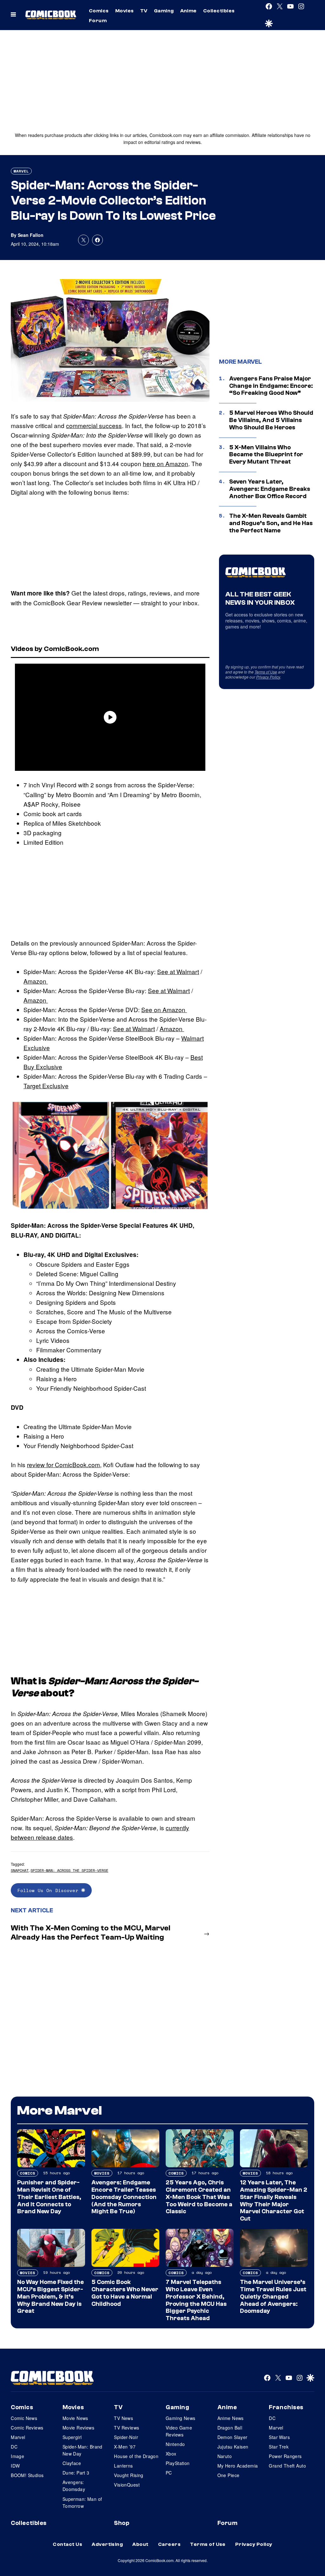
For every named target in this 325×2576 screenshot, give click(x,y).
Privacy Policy (268, 677)
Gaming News (181, 2418)
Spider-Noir (126, 2437)
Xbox (171, 2454)
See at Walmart (178, 971)
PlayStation (178, 2463)
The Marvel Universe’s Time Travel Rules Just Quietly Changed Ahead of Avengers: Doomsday (273, 2296)
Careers (169, 2544)
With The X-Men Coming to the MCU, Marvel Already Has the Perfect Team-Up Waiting (91, 1933)
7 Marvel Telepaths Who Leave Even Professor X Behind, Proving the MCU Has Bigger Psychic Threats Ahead (196, 2300)
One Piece (229, 2475)
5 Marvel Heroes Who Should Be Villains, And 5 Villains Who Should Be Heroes (271, 420)
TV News (123, 2418)
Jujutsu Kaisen (233, 2447)
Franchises (286, 2407)
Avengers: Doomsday (74, 2486)
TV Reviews (126, 2428)
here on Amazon (166, 463)
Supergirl (72, 2437)
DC (14, 2447)
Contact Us (67, 2544)
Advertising (107, 2544)
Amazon (36, 981)
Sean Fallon (31, 235)
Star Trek (279, 2447)
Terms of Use (266, 672)
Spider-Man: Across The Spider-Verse (69, 1870)
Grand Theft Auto (287, 2466)
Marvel (21, 171)
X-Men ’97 (125, 2447)
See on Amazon (164, 1009)
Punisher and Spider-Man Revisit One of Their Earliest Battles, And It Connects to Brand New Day (49, 2197)
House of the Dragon (136, 2456)
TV (144, 11)
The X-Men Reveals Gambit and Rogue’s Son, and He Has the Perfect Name (271, 523)
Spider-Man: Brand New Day (83, 2450)
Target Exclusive (46, 1086)
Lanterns (123, 2466)
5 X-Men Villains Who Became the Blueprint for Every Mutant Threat (266, 455)
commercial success (94, 425)
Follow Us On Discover (49, 1890)
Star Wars (279, 2437)
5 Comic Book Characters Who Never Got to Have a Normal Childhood (125, 2293)
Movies (125, 11)
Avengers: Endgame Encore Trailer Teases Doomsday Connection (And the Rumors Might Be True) (124, 2197)
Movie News (75, 2418)
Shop (122, 2523)
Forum (98, 21)
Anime (189, 11)
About (140, 2544)
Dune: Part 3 (76, 2473)
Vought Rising (129, 2475)
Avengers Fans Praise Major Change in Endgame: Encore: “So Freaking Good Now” (271, 386)
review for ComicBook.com (63, 1464)
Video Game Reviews (179, 2431)
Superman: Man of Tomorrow (82, 2502)
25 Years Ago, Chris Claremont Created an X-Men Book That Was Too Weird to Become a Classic (199, 2197)
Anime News (231, 2418)
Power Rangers (285, 2456)
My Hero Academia (238, 2466)
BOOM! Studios (27, 2475)
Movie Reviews (78, 2428)
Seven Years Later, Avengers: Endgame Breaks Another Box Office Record (270, 489)
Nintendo (175, 2444)
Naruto (225, 2456)
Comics (99, 11)
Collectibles (219, 11)
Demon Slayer (232, 2437)
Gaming (164, 11)
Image (17, 2456)
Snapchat (20, 1870)
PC (169, 2473)
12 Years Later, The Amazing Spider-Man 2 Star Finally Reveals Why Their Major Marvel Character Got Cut (274, 2201)
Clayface (72, 2463)
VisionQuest (127, 2485)
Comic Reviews (27, 2428)
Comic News (24, 2418)
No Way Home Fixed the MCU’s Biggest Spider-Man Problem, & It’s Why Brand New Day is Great (50, 2296)
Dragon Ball (230, 2428)
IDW (15, 2466)
